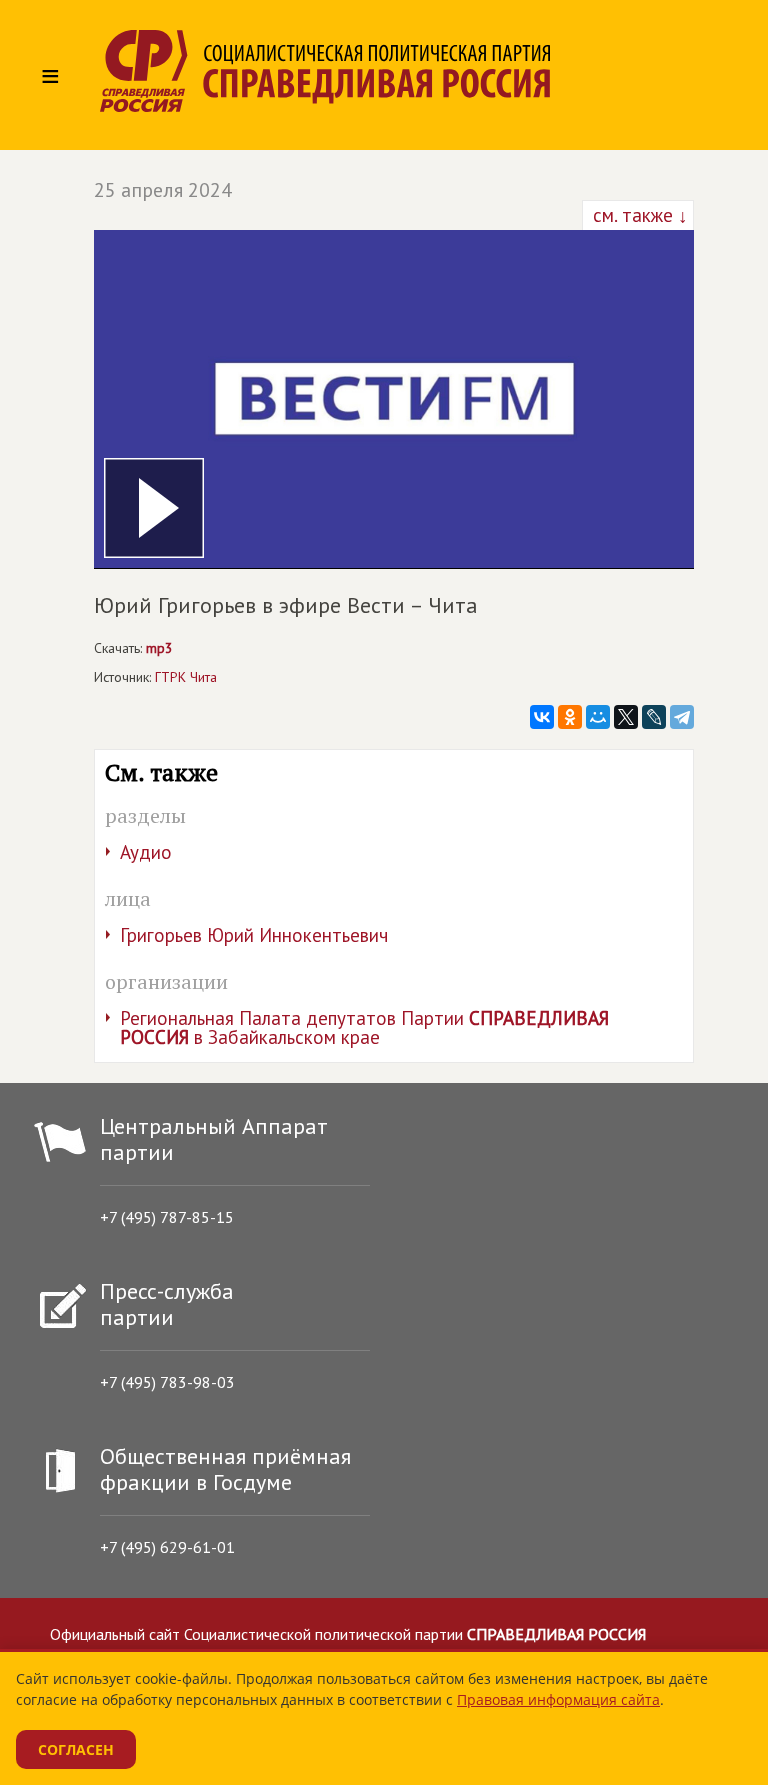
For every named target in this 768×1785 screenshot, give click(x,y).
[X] (626, 717)
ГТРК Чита (186, 677)
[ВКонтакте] (542, 717)
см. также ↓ (638, 215)
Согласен (76, 1749)
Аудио (146, 852)
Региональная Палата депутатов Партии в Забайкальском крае (364, 1027)
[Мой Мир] (598, 717)
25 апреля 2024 (163, 190)
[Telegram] (682, 717)
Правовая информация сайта (558, 1699)
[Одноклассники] (570, 717)
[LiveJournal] (654, 717)
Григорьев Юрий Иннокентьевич (254, 935)
